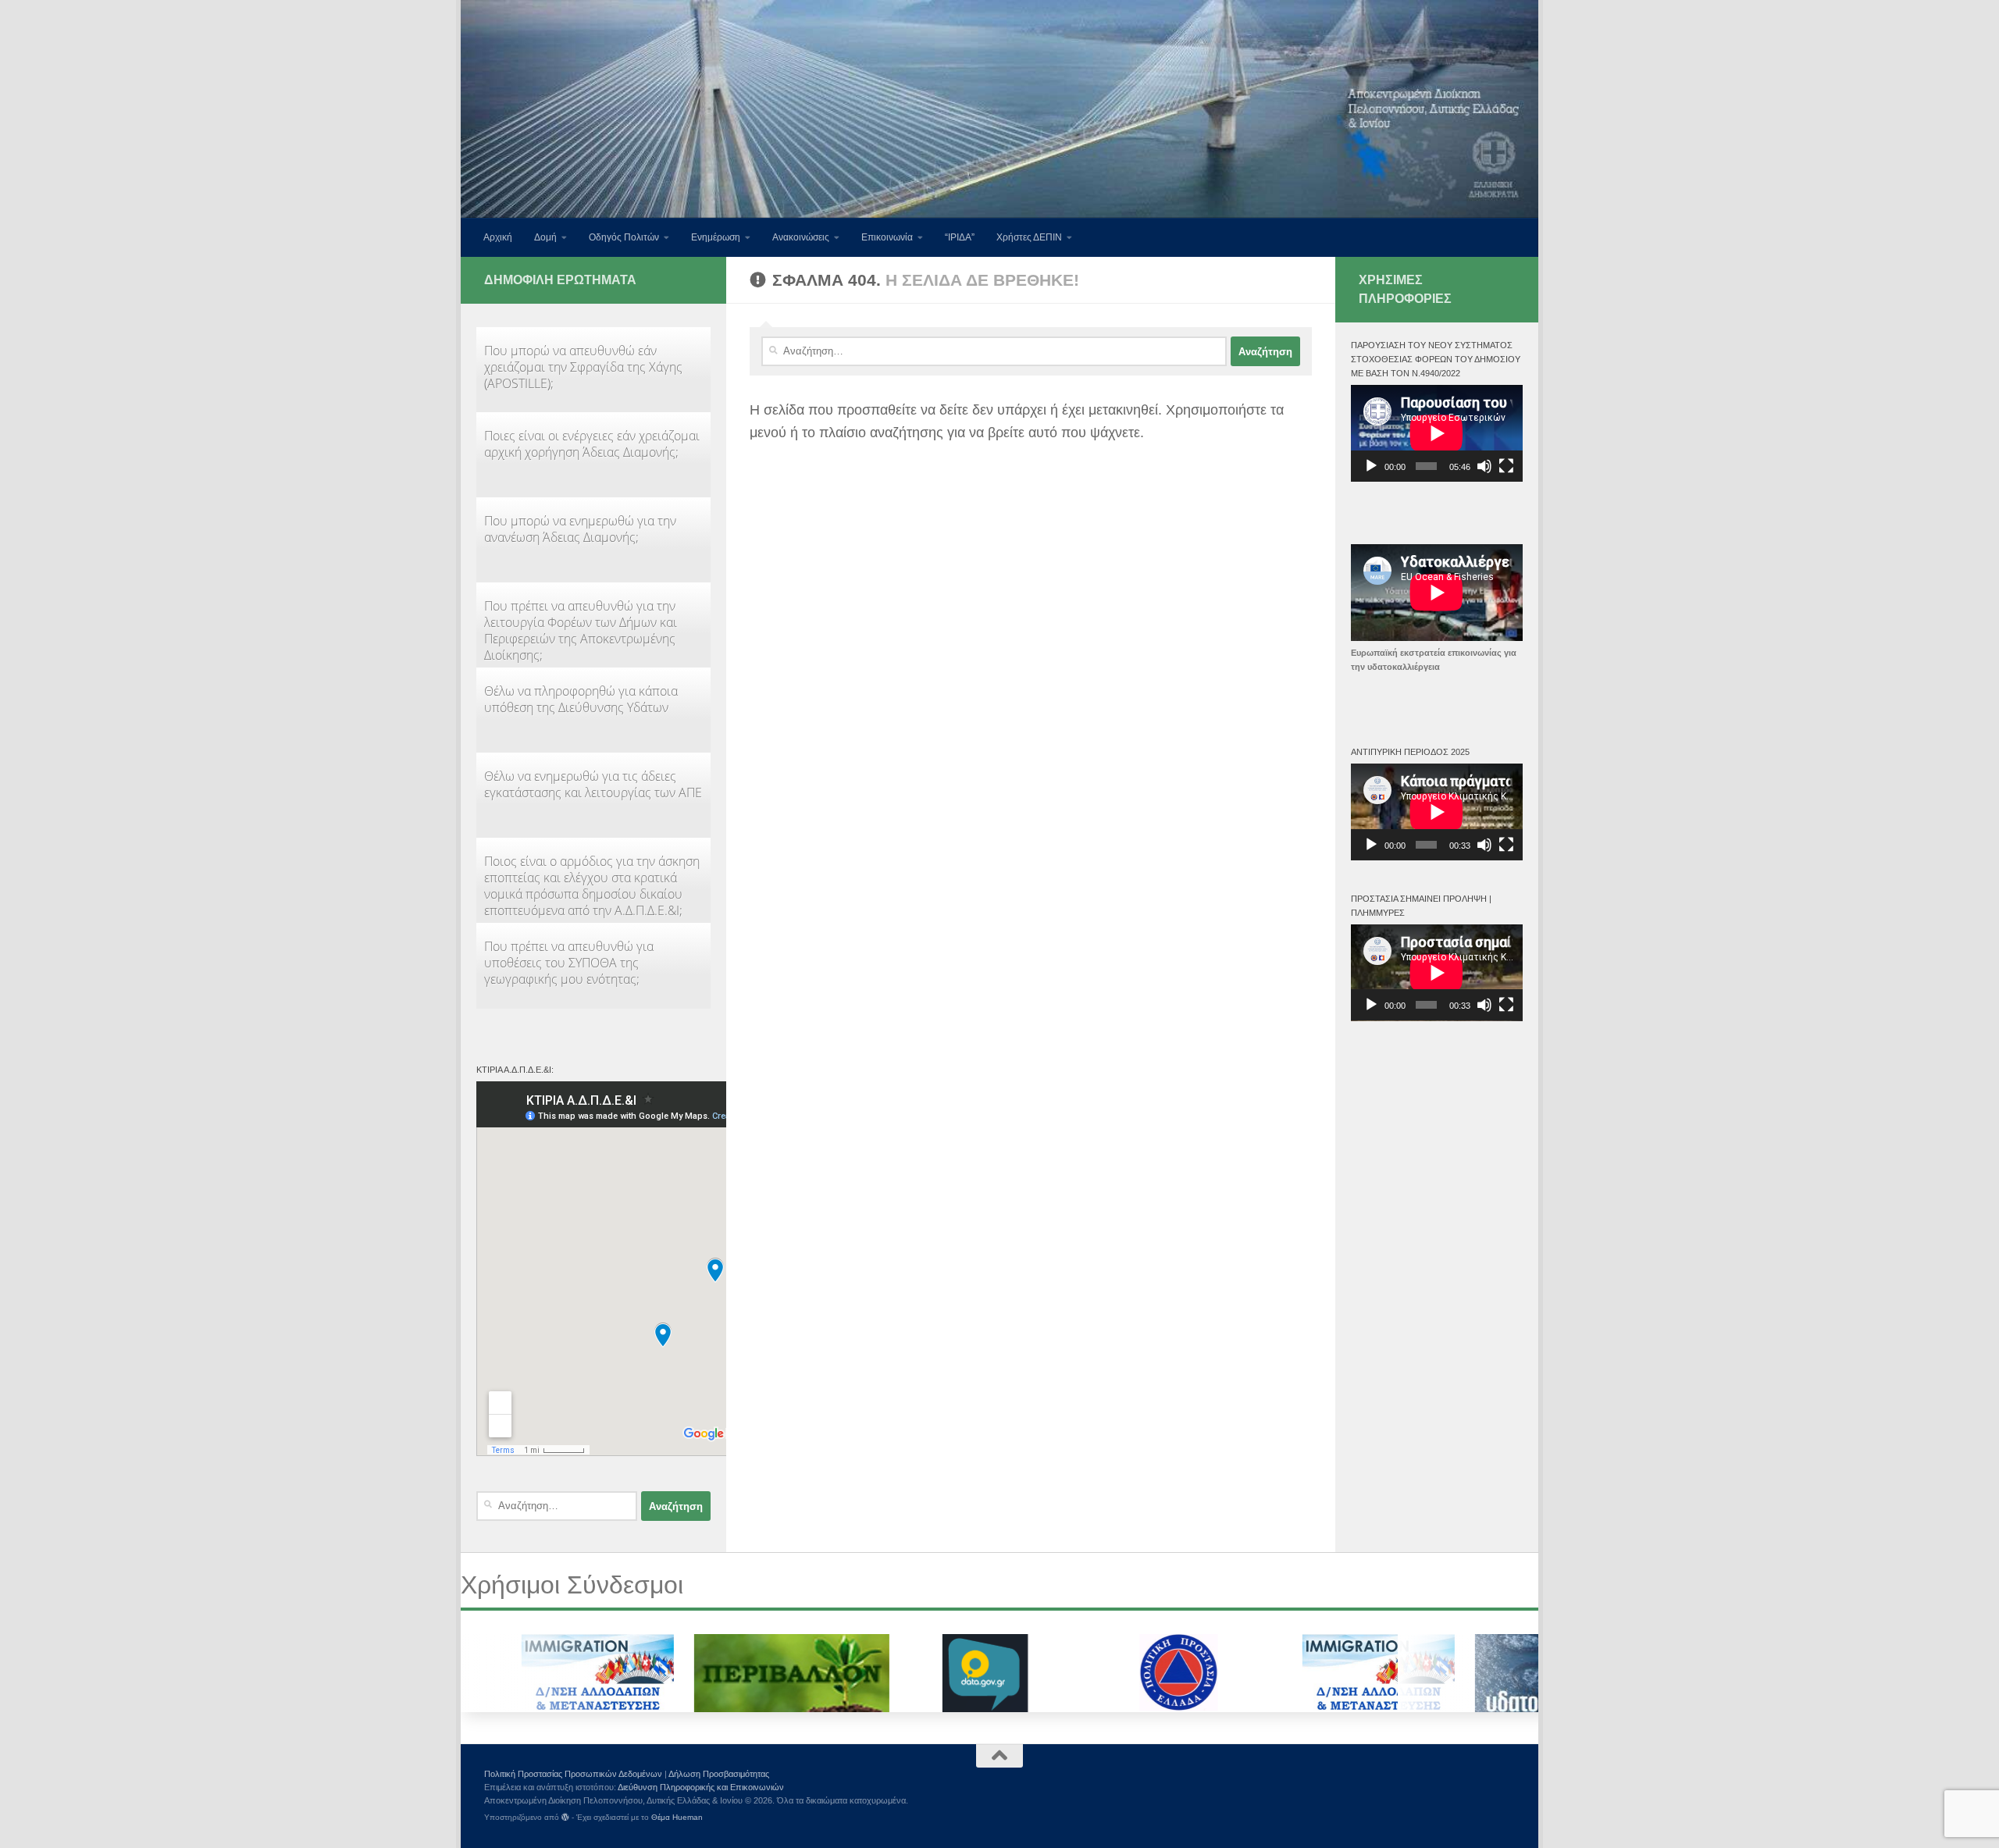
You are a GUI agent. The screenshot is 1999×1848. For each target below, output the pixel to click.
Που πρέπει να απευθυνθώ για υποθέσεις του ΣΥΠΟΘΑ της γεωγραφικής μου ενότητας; (569, 963)
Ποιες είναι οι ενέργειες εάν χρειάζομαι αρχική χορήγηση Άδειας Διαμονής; (592, 444)
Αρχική (498, 237)
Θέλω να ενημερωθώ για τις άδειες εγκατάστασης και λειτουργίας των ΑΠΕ (593, 784)
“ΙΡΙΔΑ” (960, 237)
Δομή (545, 237)
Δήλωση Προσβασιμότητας (719, 1774)
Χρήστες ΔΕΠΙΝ (1029, 237)
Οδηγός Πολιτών (624, 237)
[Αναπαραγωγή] (1371, 466)
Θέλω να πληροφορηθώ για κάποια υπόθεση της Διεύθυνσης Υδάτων (581, 699)
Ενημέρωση (716, 237)
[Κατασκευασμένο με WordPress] (565, 1818)
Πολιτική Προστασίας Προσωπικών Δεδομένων (573, 1774)
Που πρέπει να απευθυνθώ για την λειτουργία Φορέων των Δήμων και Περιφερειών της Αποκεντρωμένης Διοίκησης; (581, 630)
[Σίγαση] (1484, 466)
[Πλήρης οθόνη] (1506, 466)
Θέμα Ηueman (677, 1817)
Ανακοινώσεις (801, 237)
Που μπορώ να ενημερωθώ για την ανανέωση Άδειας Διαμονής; (580, 529)
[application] (1437, 433)
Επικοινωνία (887, 237)
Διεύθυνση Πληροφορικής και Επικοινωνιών (701, 1787)
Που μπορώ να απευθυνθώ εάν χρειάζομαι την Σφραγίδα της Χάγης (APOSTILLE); (583, 367)
